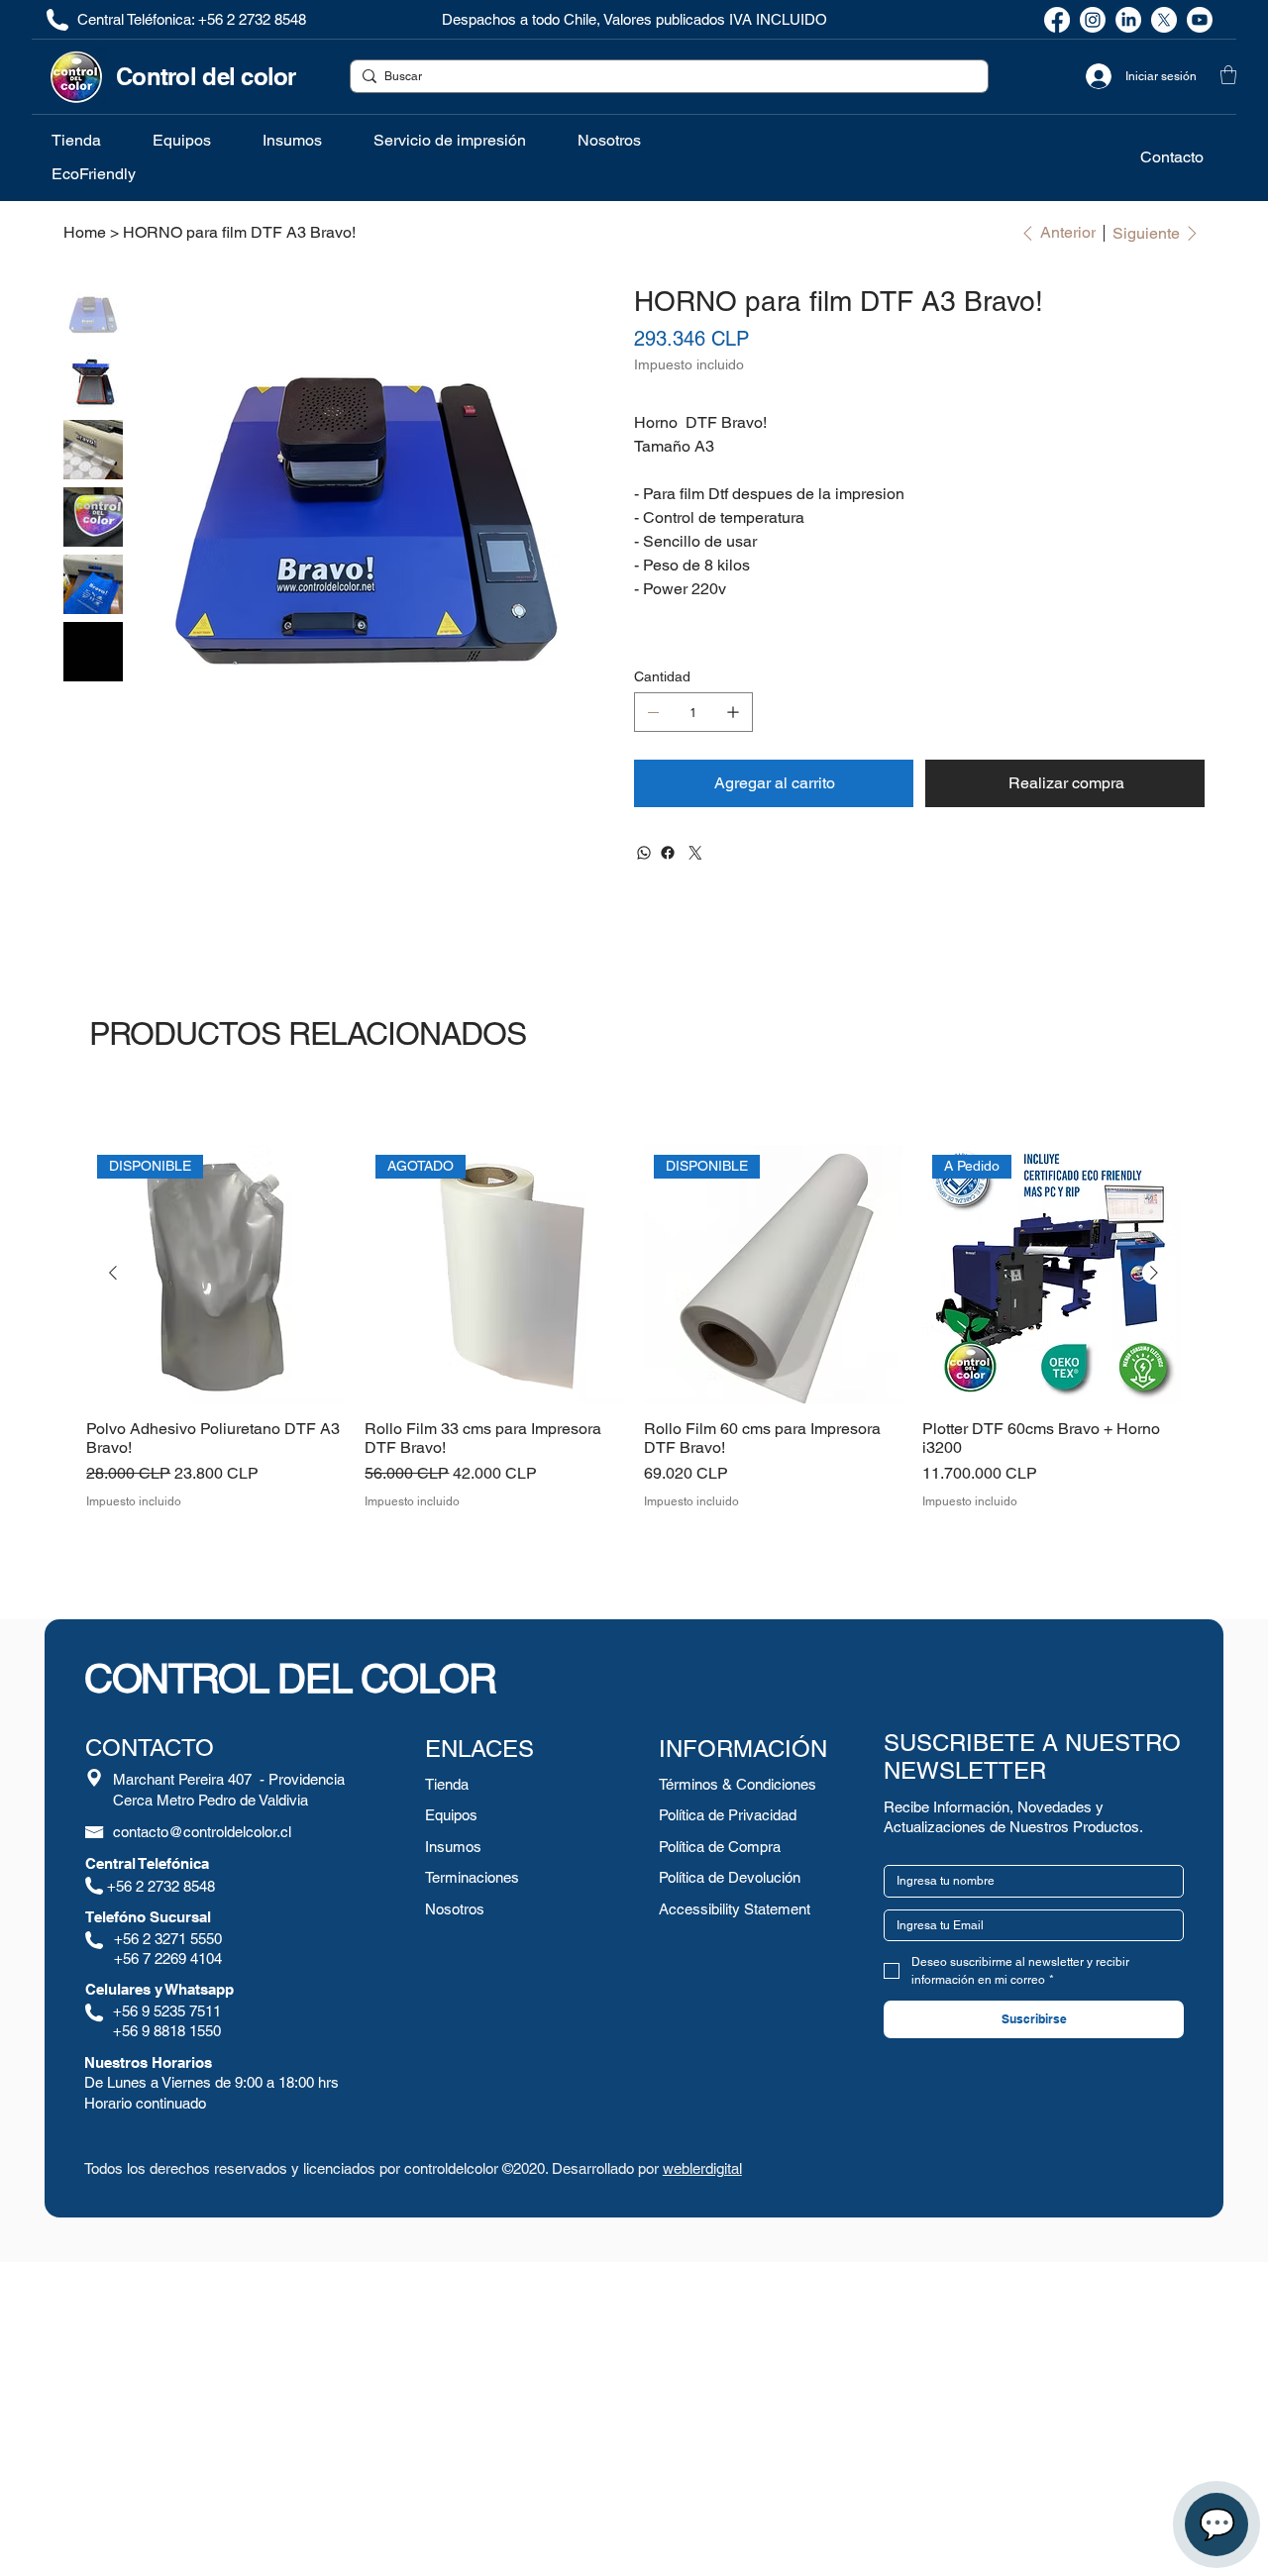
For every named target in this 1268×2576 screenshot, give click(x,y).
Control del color (206, 76)
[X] (1164, 20)
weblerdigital (702, 2168)
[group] (634, 1327)
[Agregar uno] (733, 712)
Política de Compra (720, 1847)
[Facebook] (1057, 20)
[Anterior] (113, 1273)
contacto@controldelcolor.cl (202, 1832)
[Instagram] (1093, 20)
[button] (1228, 75)
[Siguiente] (1154, 1273)
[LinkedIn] (1128, 20)
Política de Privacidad (728, 1815)
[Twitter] (695, 853)
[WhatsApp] (644, 853)
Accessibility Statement (735, 1909)
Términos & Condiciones (738, 1784)
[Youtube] (1200, 20)
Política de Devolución (730, 1877)
